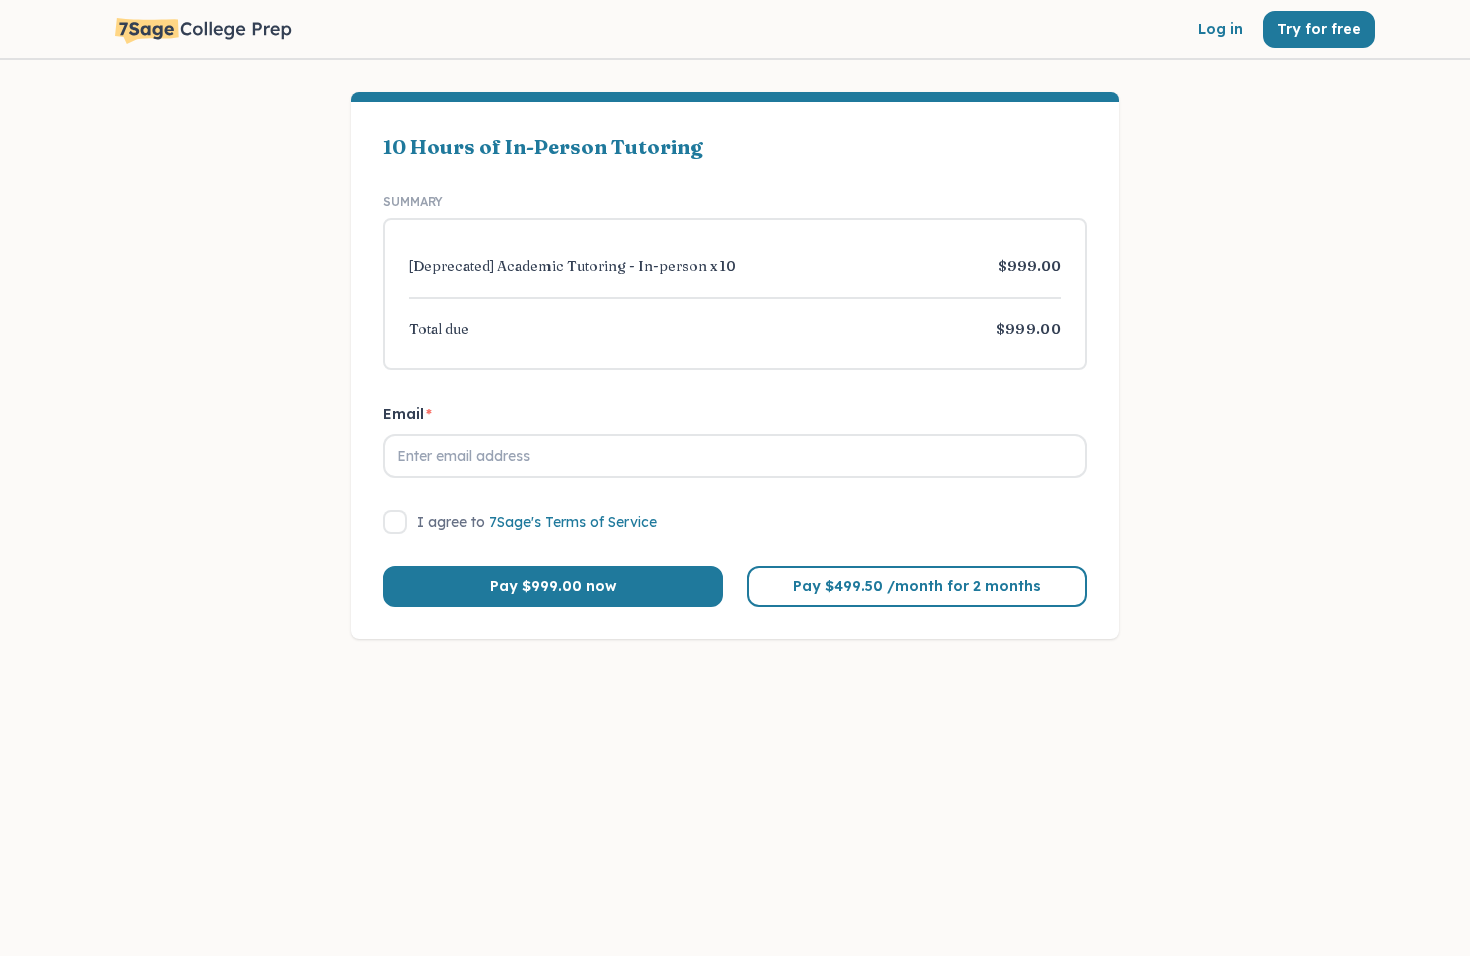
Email (407, 414)
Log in (1220, 29)
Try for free (1319, 29)
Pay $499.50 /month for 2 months (917, 586)
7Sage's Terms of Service (573, 522)
